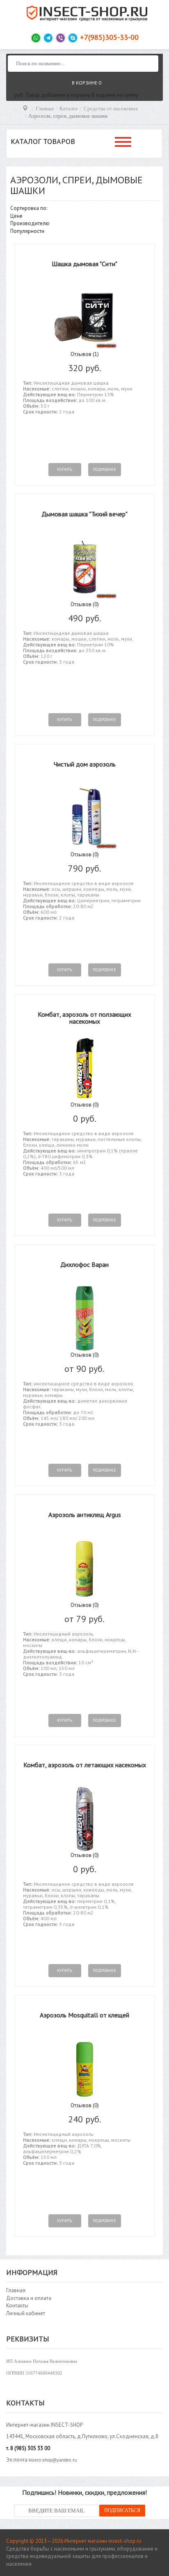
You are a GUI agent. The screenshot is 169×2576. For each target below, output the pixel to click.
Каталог (69, 108)
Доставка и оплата (29, 2298)
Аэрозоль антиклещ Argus (85, 1515)
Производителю (30, 223)
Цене (16, 216)
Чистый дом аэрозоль (85, 764)
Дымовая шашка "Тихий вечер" (84, 514)
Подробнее (104, 469)
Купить (65, 469)
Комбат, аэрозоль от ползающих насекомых (84, 1018)
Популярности (27, 231)
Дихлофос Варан (84, 1264)
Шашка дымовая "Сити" (84, 264)
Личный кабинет (26, 2313)
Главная (45, 108)
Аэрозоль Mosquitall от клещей (84, 2015)
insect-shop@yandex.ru (53, 2460)
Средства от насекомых (111, 108)
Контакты (17, 2306)
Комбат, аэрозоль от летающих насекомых (85, 1765)
